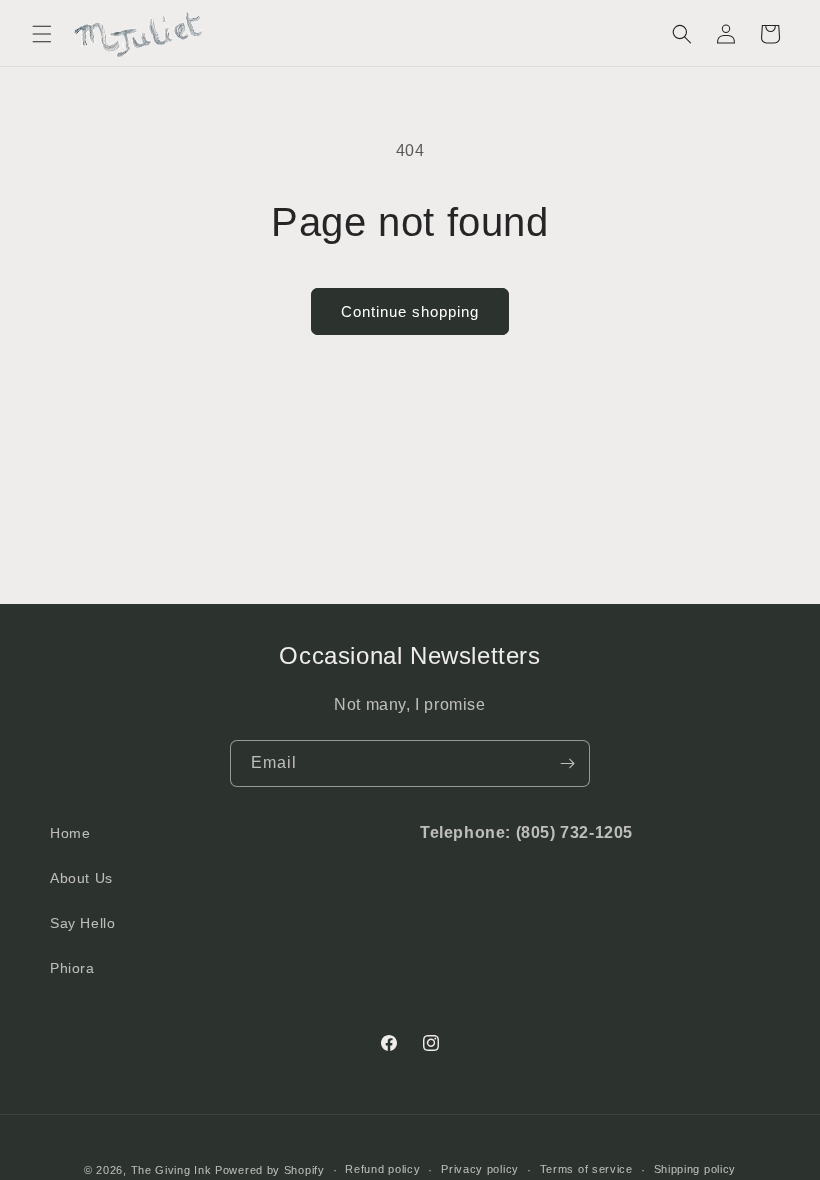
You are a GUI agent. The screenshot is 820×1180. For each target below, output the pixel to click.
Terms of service (586, 1169)
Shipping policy (695, 1169)
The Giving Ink (171, 1170)
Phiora (72, 968)
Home (70, 833)
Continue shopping (410, 311)
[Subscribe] (567, 763)
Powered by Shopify (270, 1170)
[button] (42, 34)
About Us (81, 878)
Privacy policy (480, 1169)
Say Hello (82, 923)
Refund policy (382, 1169)
